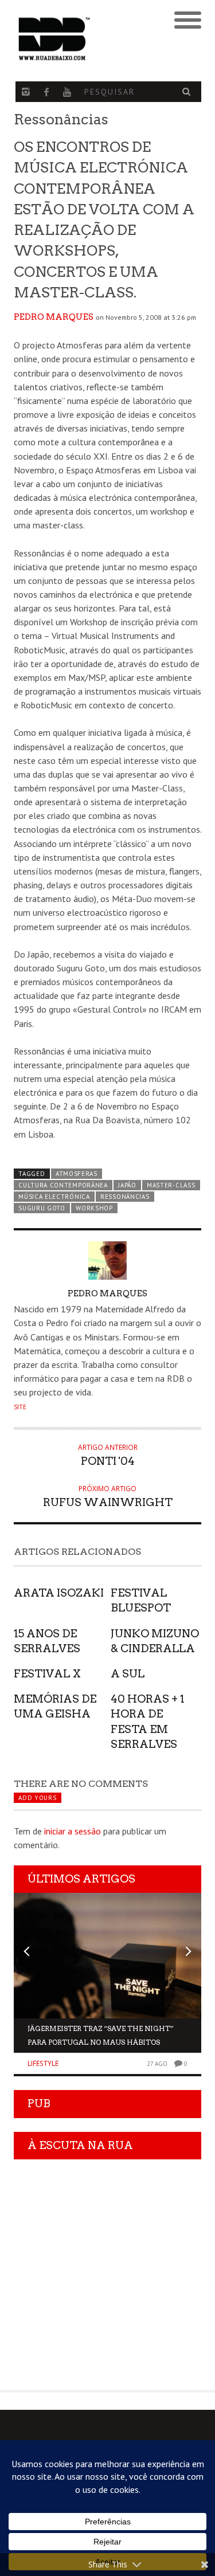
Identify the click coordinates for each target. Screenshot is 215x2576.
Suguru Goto (42, 1208)
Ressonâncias (125, 1197)
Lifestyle (43, 2063)
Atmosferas (77, 1174)
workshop (94, 1208)
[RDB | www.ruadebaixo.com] (84, 39)
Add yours (37, 1798)
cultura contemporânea (63, 1185)
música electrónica (54, 1197)
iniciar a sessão (73, 1831)
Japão (127, 1185)
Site (20, 1407)
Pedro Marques (54, 317)
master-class (171, 1185)
